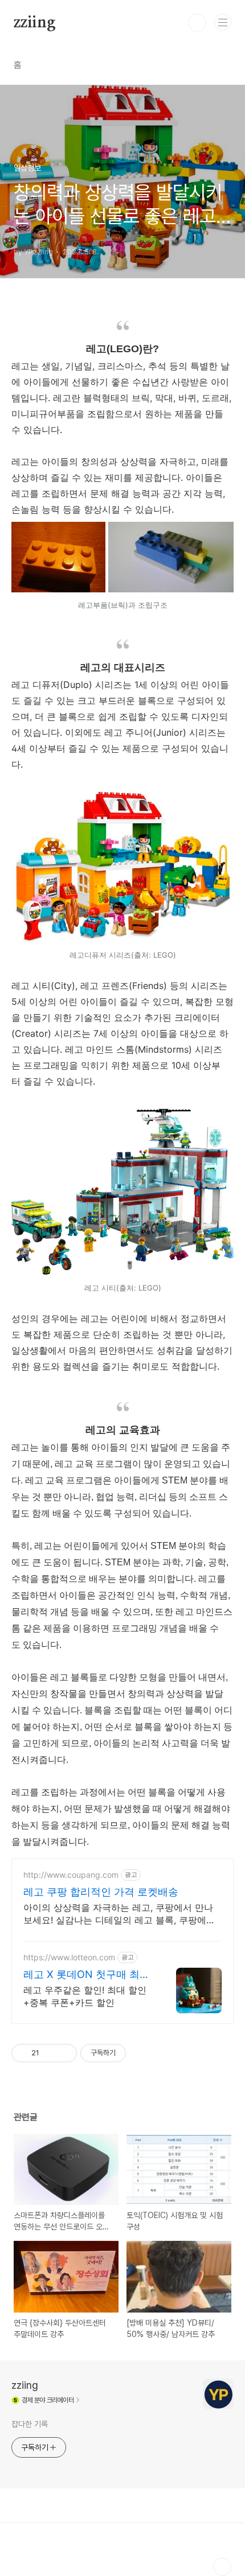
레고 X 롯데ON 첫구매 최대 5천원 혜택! (87, 1975)
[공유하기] (50, 2053)
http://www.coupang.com (71, 1875)
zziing (35, 23)
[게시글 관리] (64, 2053)
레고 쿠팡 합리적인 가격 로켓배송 (101, 1892)
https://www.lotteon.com (69, 1957)
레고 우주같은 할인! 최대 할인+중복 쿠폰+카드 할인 (85, 1996)
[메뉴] (223, 22)
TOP (222, 2567)
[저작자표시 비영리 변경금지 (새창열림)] (141, 2053)
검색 (197, 23)
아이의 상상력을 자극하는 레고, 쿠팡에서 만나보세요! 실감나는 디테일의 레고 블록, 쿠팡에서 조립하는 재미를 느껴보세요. (119, 1914)
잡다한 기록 (29, 2424)
